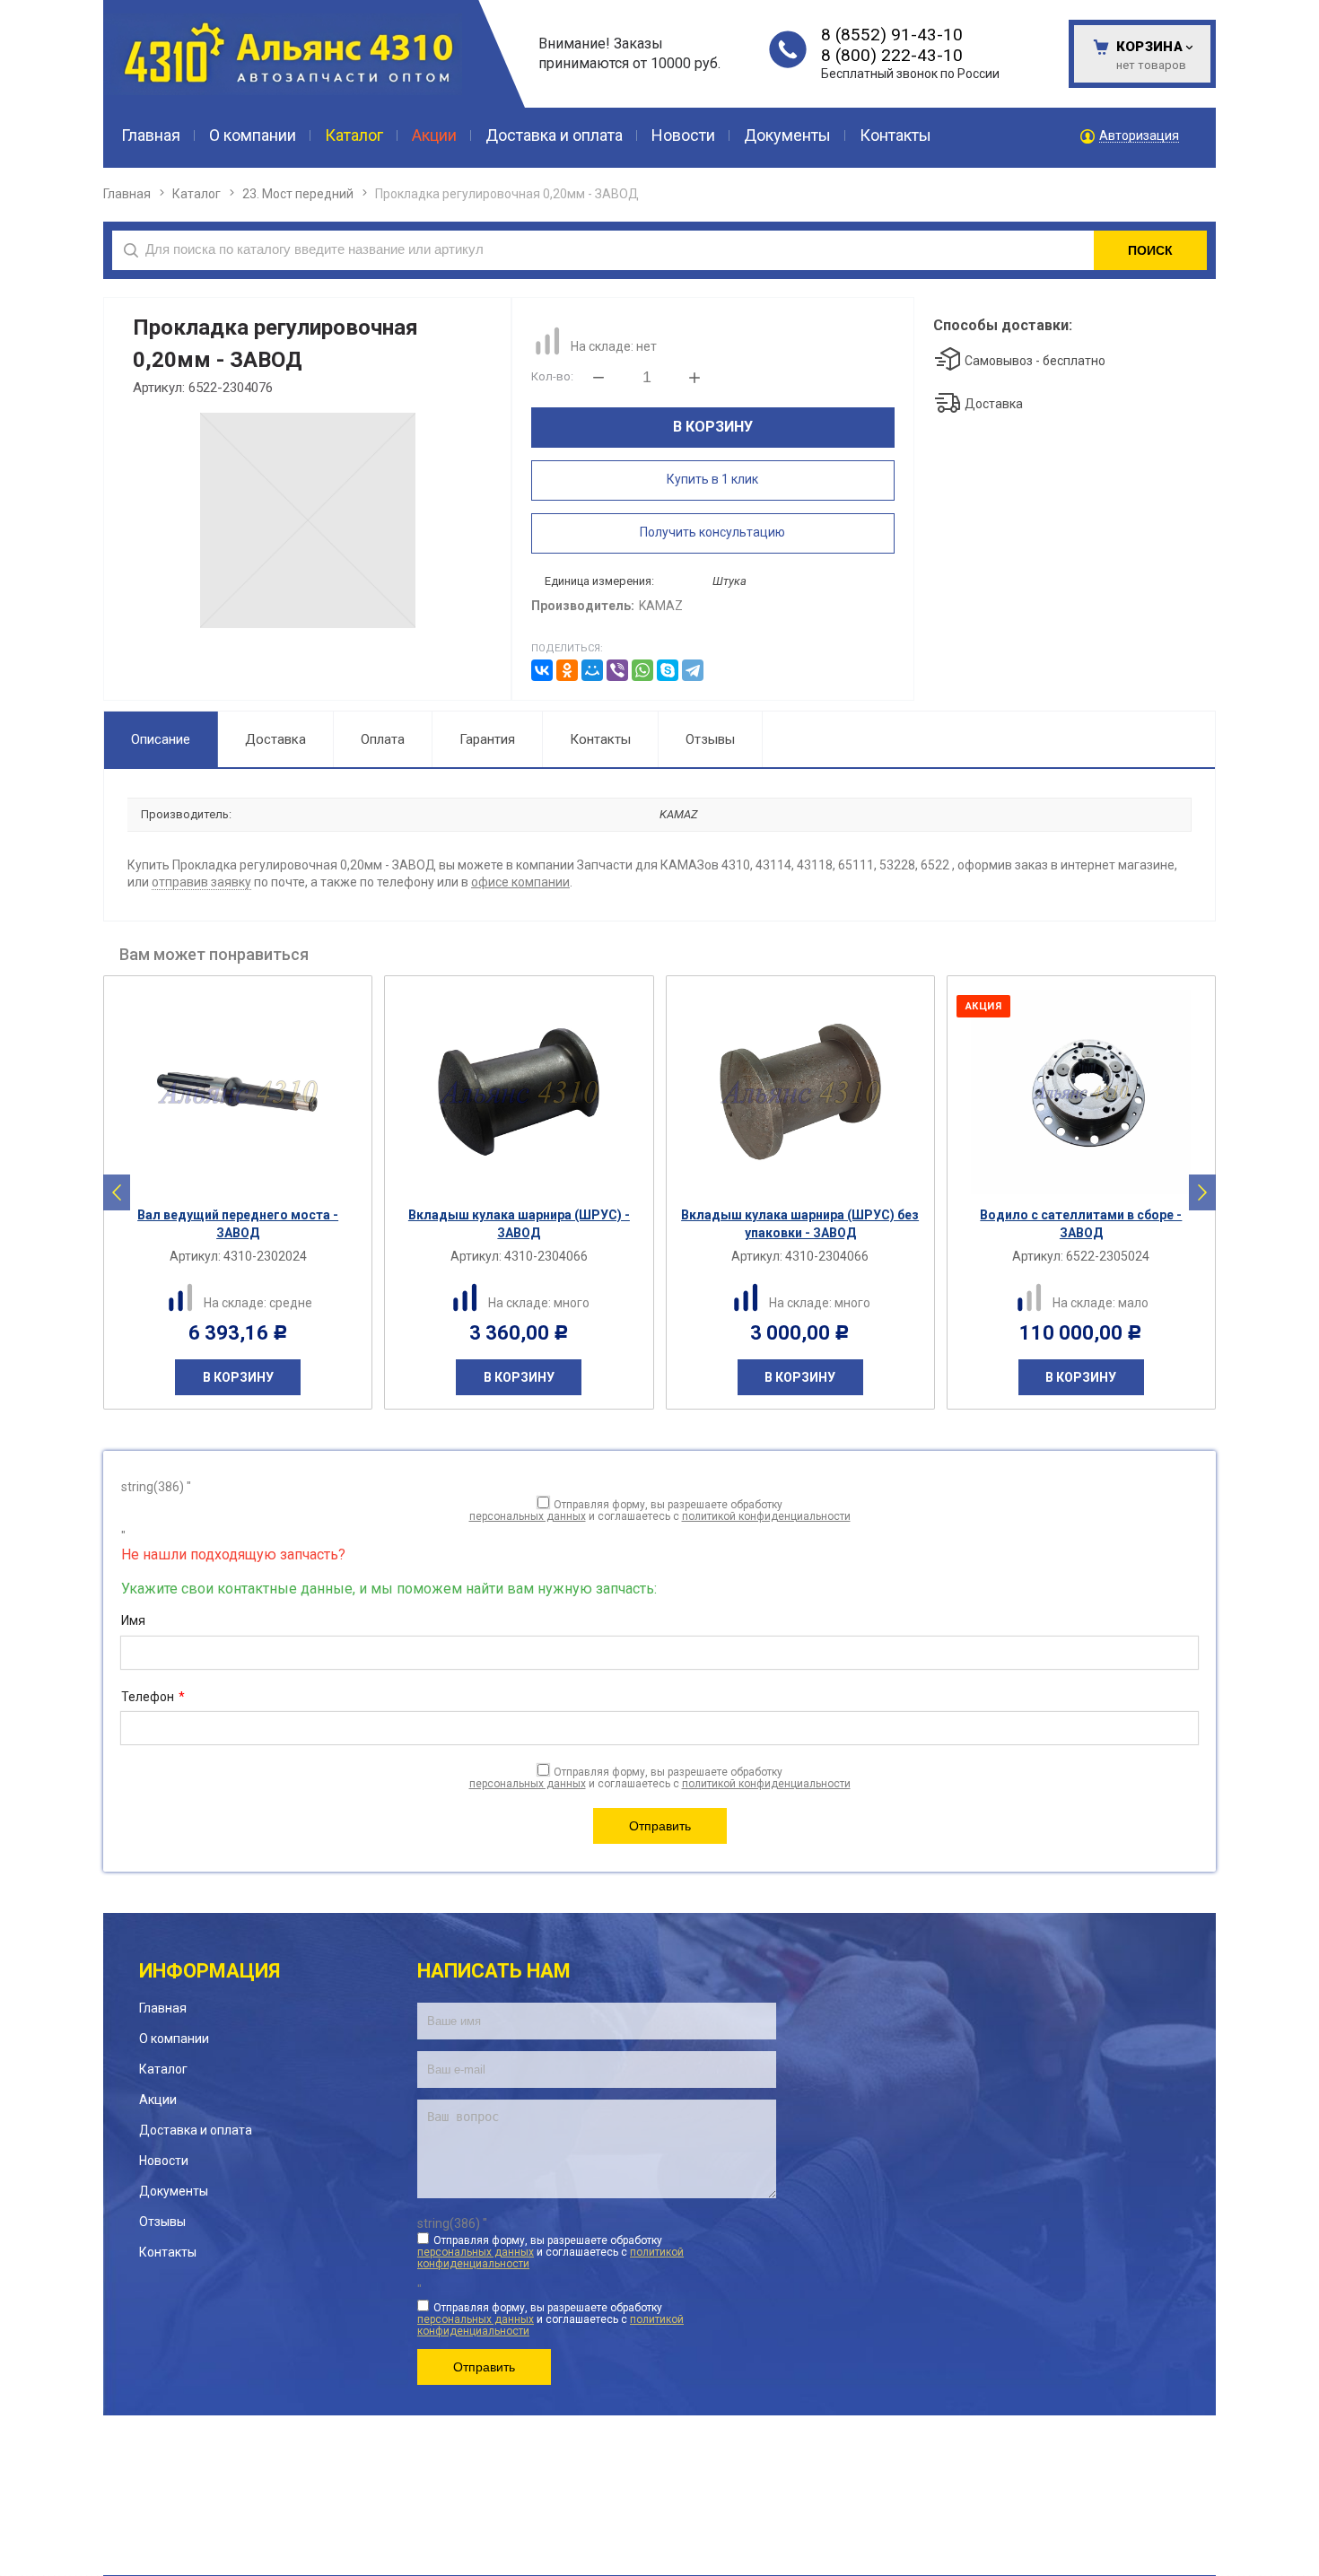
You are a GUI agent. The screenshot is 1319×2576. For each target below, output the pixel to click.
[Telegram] (693, 670)
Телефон (153, 1697)
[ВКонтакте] (542, 670)
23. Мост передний (298, 194)
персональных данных (528, 1516)
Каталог (197, 194)
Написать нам (494, 1971)
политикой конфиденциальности (766, 1516)
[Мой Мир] (592, 670)
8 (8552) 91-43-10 (892, 35)
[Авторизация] (1310, 9)
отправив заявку (201, 882)
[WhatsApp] (642, 670)
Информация (210, 1971)
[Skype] (668, 670)
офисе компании (520, 882)
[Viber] (617, 670)
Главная (127, 194)
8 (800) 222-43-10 (892, 55)
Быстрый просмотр (248, 1182)
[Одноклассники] (567, 670)
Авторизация (1139, 136)
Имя (133, 1620)
